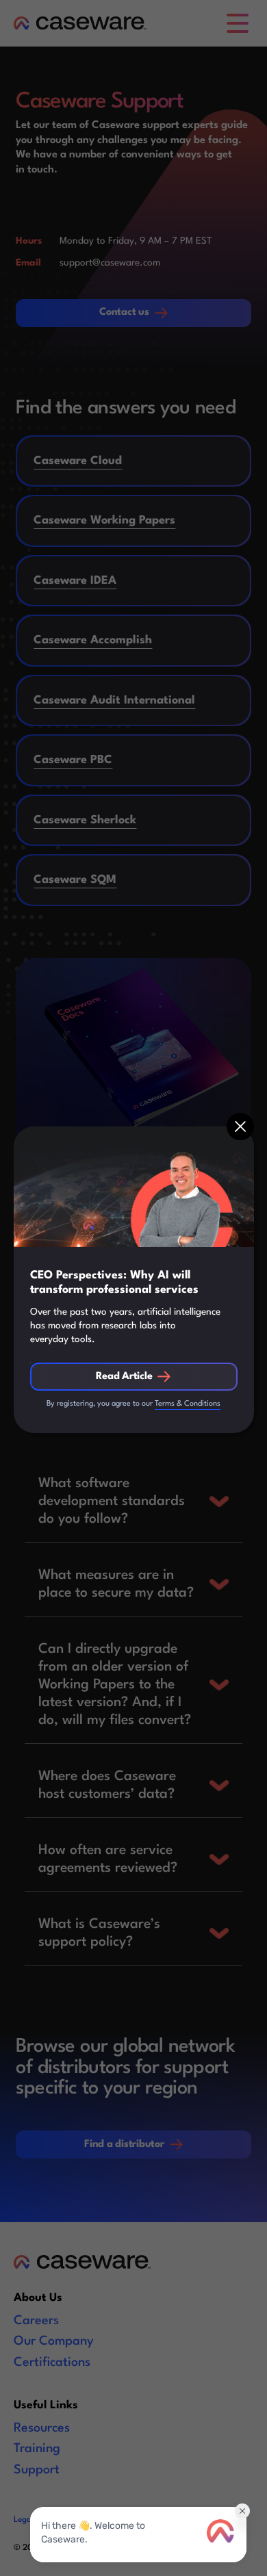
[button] (240, 1126)
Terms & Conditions (188, 1404)
